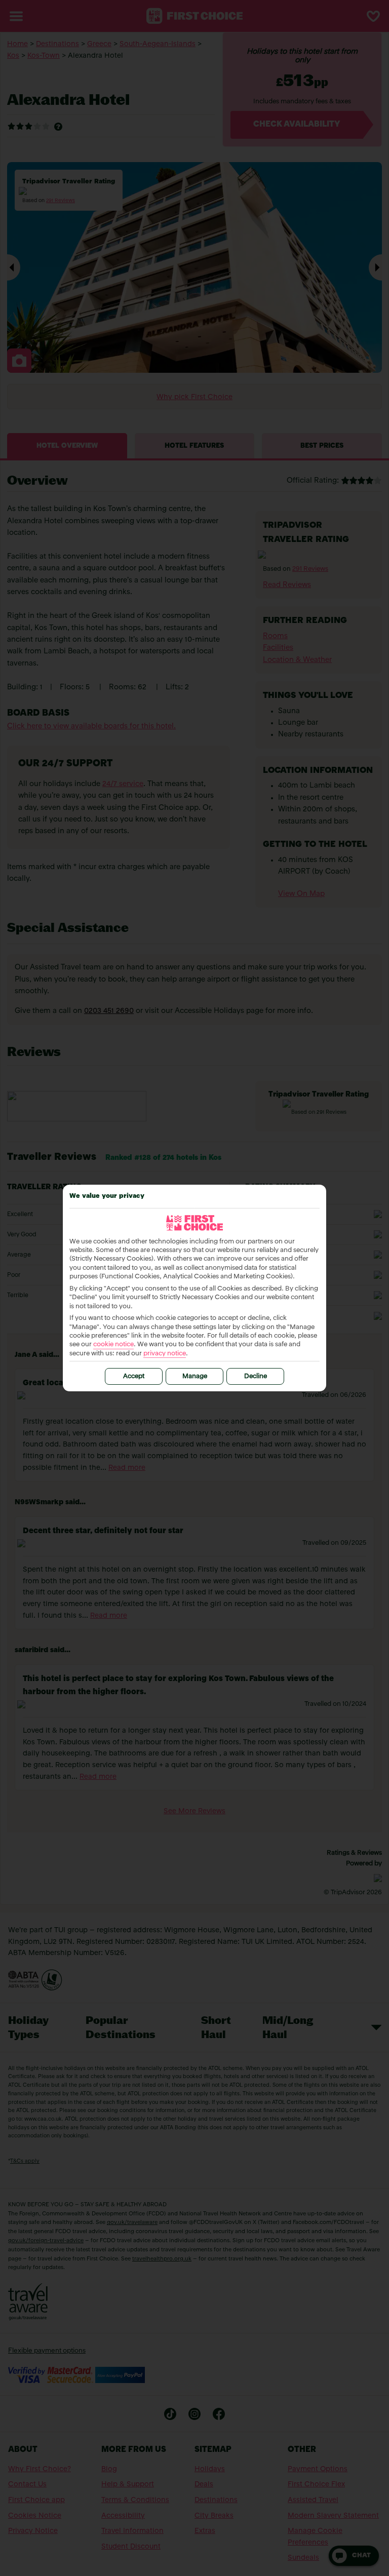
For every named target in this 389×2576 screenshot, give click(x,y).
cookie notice (113, 1344)
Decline (256, 1376)
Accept (134, 1376)
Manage (195, 1376)
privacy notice (165, 1354)
